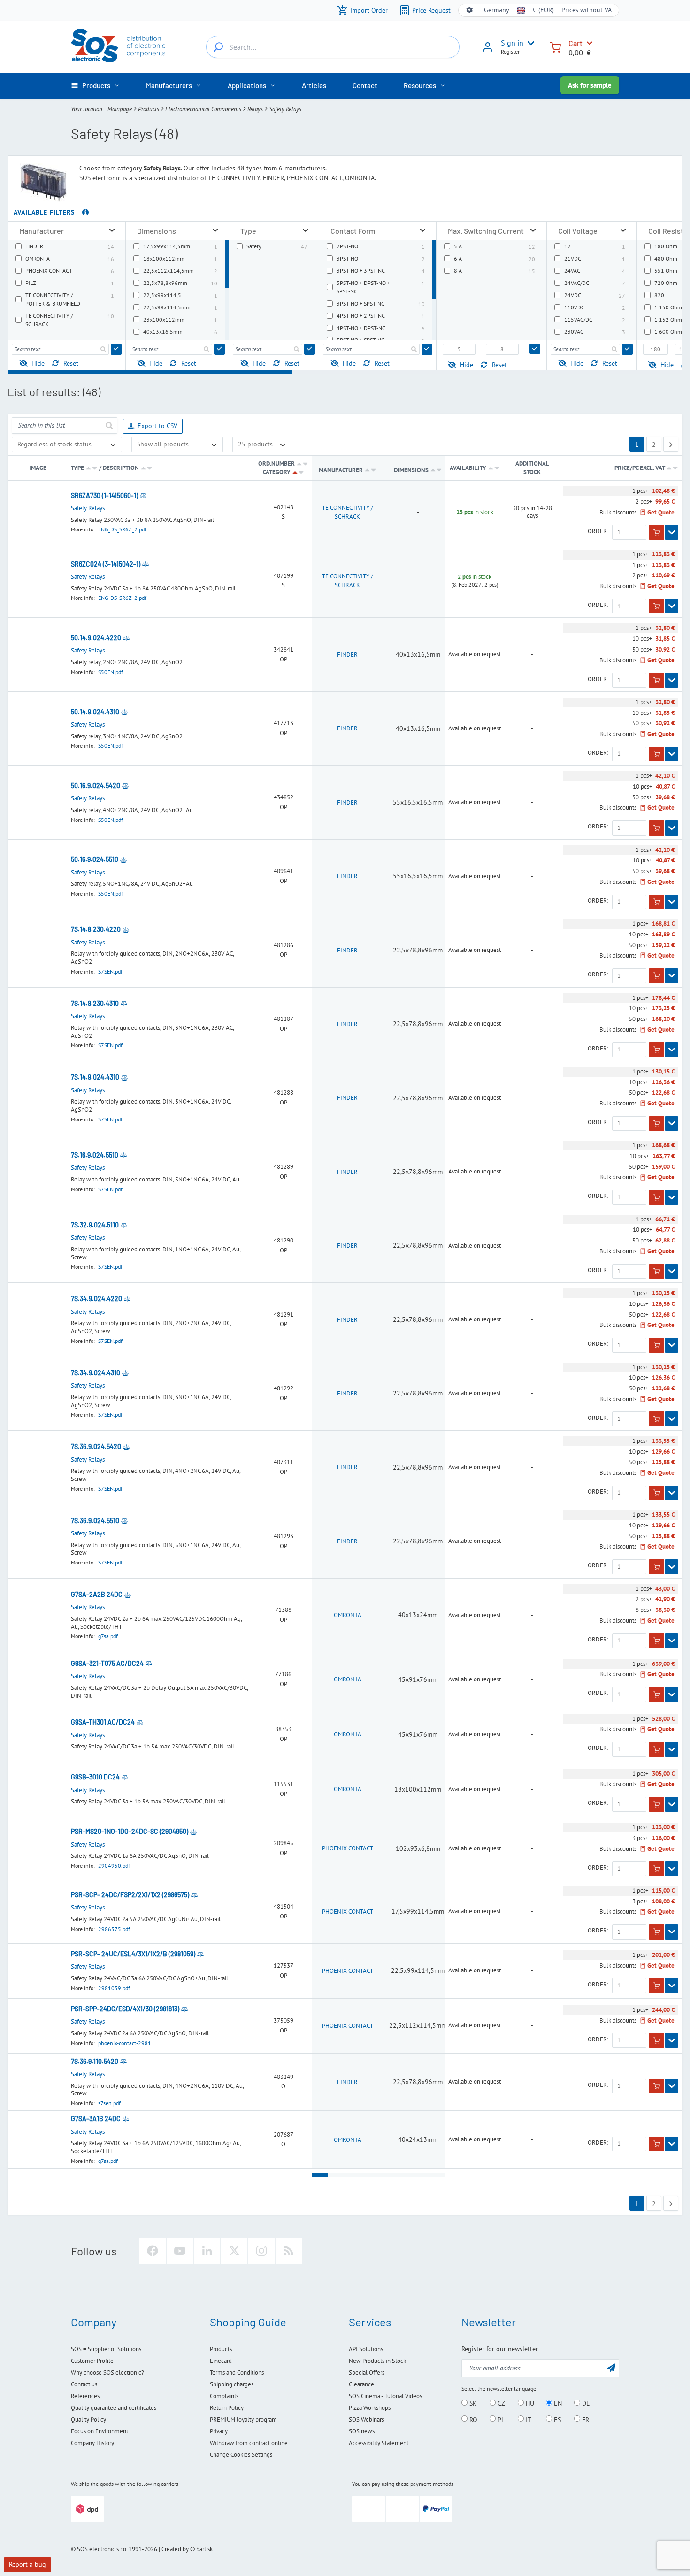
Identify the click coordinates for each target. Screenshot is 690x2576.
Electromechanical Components (203, 109)
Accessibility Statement (379, 2443)
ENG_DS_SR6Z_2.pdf (122, 529)
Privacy (219, 2431)
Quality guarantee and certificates (114, 2408)
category (277, 472)
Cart (575, 43)
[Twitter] (234, 2251)
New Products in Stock (377, 2361)
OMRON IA (348, 1615)
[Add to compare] (143, 496)
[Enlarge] (112, 231)
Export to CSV (157, 426)
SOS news (362, 2431)
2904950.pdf (114, 1866)
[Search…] (218, 47)
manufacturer (341, 470)
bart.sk (204, 2549)
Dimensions (412, 470)
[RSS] (289, 2251)
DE (585, 2403)
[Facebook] (153, 2251)
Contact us (84, 2384)
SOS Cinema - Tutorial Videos (385, 2396)
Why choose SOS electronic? (107, 2373)
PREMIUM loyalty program (243, 2419)
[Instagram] (261, 2251)
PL (500, 2419)
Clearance (361, 2384)
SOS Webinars (366, 2419)
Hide (38, 363)
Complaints (224, 2396)
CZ (500, 2403)
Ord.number (276, 464)
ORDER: (598, 531)
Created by (175, 2549)
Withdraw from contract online (249, 2443)
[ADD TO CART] (656, 532)
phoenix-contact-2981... (127, 2043)
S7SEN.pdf (110, 971)
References (85, 2396)
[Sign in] (488, 50)
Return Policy (227, 2408)
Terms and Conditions (237, 2373)
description (121, 468)
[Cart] (555, 46)
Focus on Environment (100, 2431)
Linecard (221, 2361)
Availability (468, 468)
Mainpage (120, 109)
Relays (255, 109)
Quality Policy (88, 2419)
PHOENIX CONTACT (348, 1848)
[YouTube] (180, 2251)
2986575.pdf (114, 1929)
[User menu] (529, 43)
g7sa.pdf (108, 1636)
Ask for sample (590, 85)
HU (529, 2403)
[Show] (672, 532)
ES (556, 2419)
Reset (71, 363)
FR (585, 2419)
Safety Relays (88, 508)
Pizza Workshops (370, 2408)
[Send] (116, 349)
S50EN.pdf (111, 672)
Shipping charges (232, 2384)
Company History (92, 2443)
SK (472, 2403)
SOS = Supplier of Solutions (106, 2349)
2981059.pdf (114, 1988)
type (77, 468)
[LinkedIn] (207, 2251)
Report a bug (27, 2564)
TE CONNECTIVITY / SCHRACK (348, 512)
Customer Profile (92, 2361)
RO (472, 2419)
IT (528, 2419)
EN (557, 2403)
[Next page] (671, 444)
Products (149, 109)
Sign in (512, 43)
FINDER (347, 655)
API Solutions (366, 2349)
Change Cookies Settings (241, 2455)
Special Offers (367, 2373)
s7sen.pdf (109, 2103)
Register (510, 51)
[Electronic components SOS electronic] (118, 46)
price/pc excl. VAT (640, 468)
